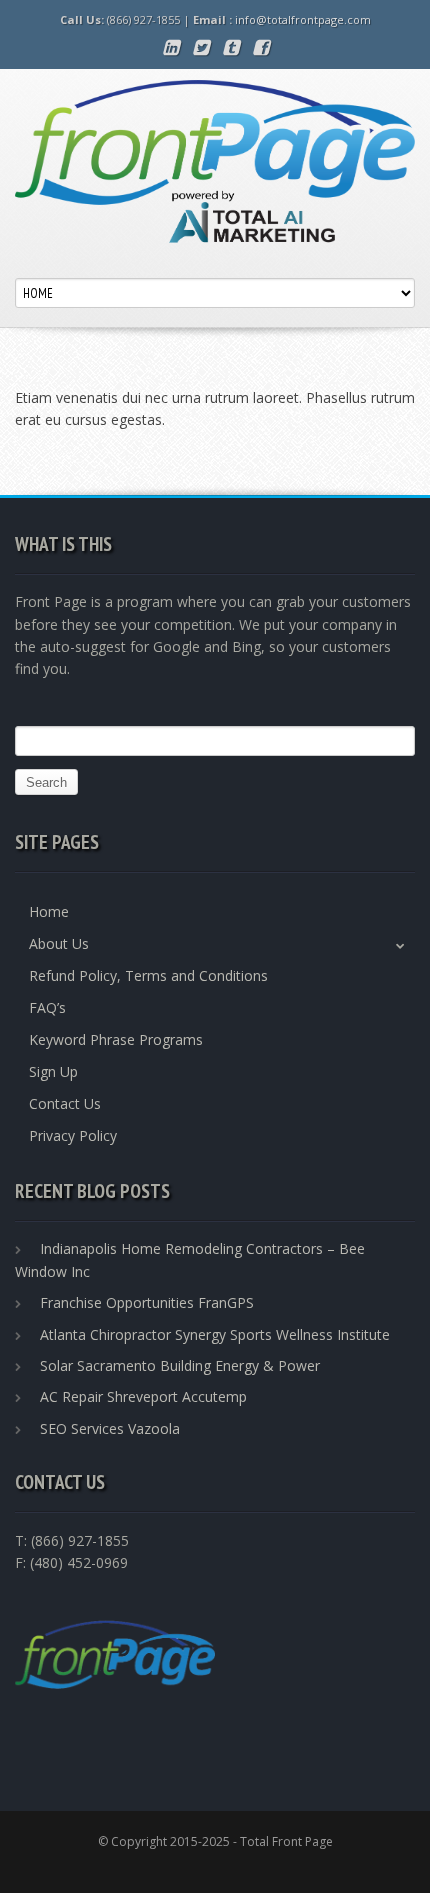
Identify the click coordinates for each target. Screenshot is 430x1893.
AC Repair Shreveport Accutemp (143, 1396)
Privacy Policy (73, 1135)
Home (49, 911)
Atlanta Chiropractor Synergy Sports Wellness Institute (215, 1334)
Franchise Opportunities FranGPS (147, 1302)
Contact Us (65, 1103)
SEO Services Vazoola (110, 1428)
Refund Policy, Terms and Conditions (148, 975)
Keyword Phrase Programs (116, 1039)
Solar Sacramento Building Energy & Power (180, 1365)
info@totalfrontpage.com (303, 19)
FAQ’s (47, 1007)
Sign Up (53, 1071)
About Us (59, 943)
